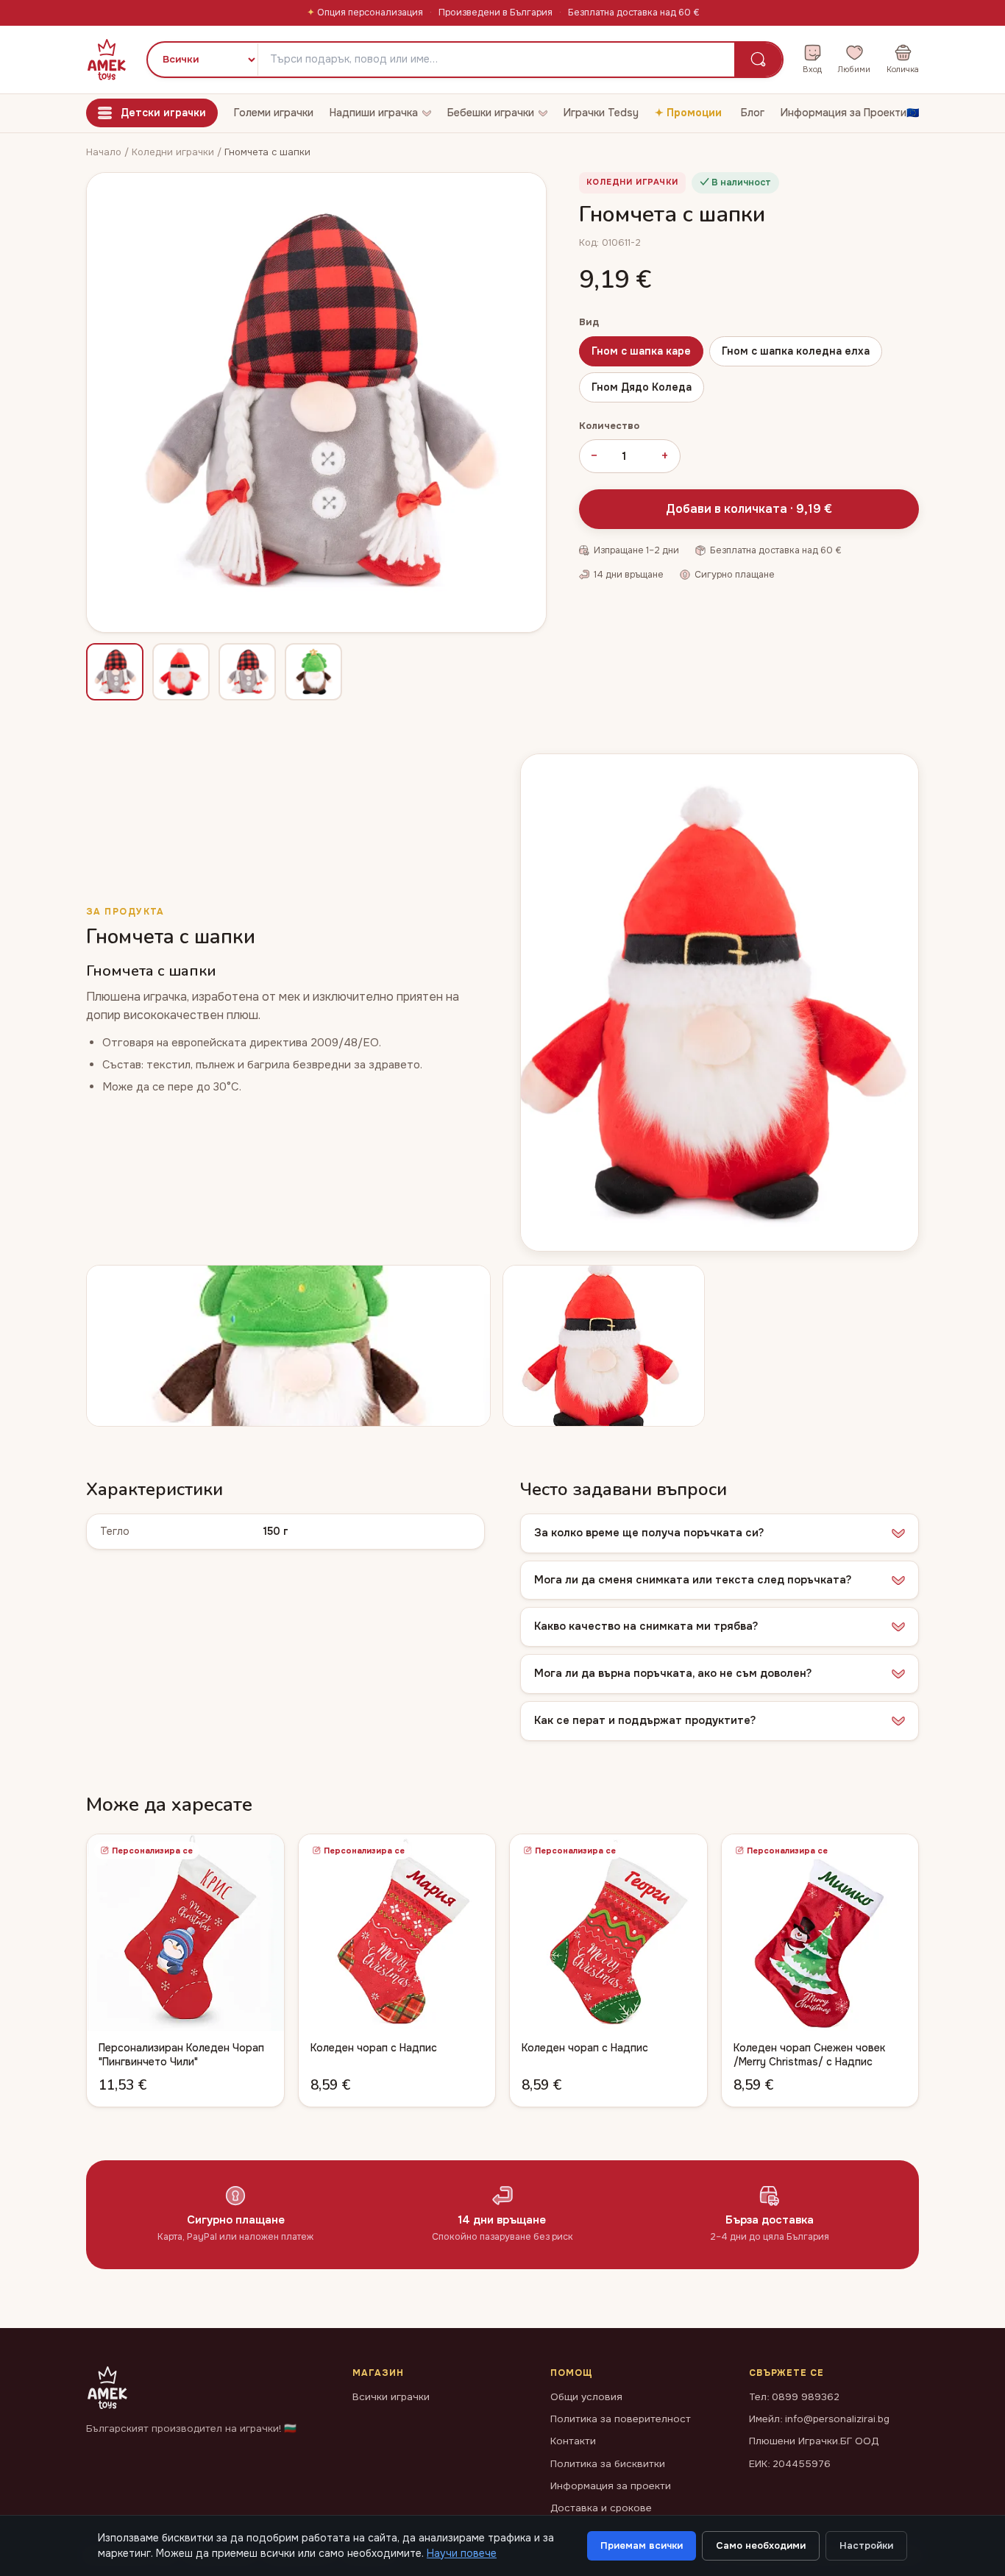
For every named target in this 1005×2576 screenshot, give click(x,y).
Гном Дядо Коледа (642, 387)
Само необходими (761, 2545)
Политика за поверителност (621, 2419)
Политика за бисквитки (608, 2464)
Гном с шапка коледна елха (796, 351)
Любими (854, 69)
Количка (903, 69)
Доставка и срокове (601, 2508)
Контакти (573, 2441)
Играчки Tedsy (601, 113)
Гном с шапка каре (641, 351)
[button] (720, 1533)
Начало (104, 152)
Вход (812, 69)
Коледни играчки (174, 152)
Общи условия (586, 2397)
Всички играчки (391, 2397)
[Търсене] (758, 60)
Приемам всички (642, 2545)
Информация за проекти (611, 2486)
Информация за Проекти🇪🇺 (850, 113)
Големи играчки (274, 113)
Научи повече (462, 2553)
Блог (753, 113)
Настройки (866, 2545)
